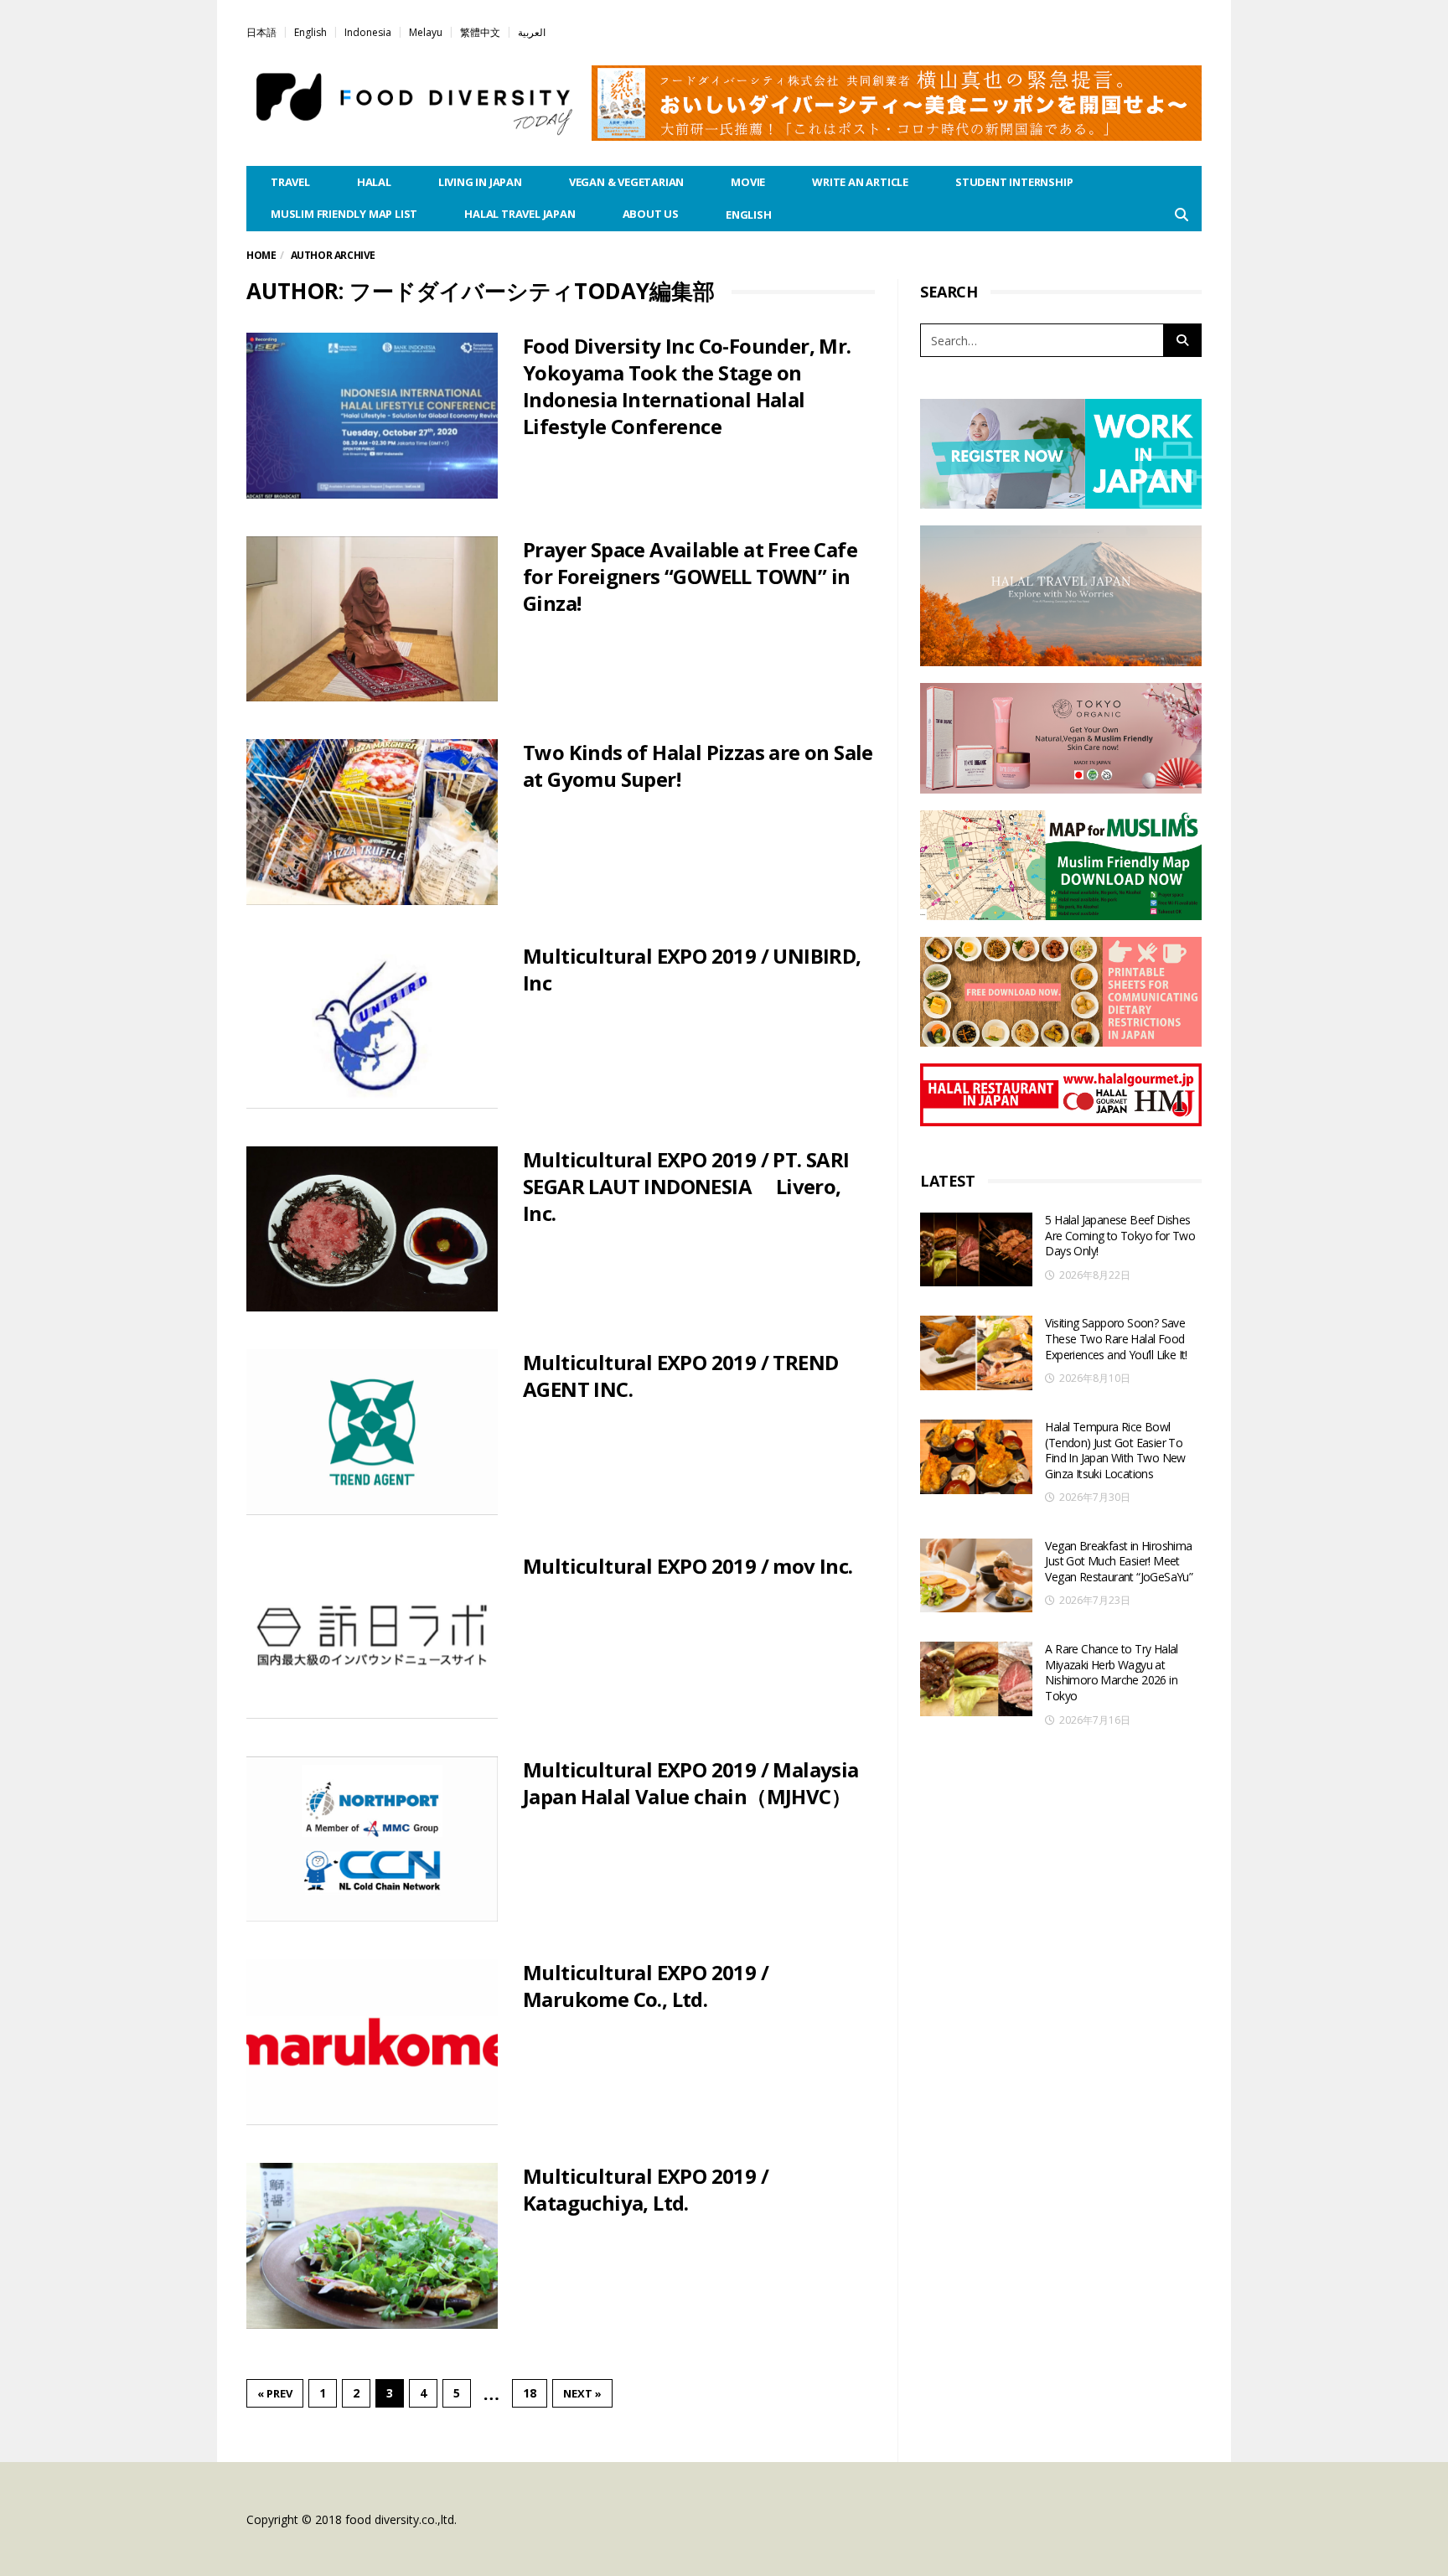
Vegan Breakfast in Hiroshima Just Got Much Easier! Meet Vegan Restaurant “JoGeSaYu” (1119, 1561)
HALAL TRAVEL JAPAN (520, 214)
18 (530, 2393)
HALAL (374, 182)
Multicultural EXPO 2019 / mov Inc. (688, 1566)
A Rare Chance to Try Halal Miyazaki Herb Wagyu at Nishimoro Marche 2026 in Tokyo (1111, 1672)
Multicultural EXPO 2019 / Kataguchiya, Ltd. (646, 2189)
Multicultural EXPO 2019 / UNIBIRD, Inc (692, 969)
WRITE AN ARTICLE (860, 182)
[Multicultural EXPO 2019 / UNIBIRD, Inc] (372, 1026)
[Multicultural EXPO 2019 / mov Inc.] (372, 1636)
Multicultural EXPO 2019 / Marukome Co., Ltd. (646, 1986)
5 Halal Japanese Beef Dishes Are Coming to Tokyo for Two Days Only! (1120, 1235)
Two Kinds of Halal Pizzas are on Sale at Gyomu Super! (698, 766)
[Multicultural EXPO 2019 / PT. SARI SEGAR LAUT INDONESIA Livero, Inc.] (372, 1229)
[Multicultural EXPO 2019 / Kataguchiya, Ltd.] (372, 2246)
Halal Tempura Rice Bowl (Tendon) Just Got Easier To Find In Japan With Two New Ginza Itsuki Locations (1115, 1450)
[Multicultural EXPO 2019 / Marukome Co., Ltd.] (372, 2042)
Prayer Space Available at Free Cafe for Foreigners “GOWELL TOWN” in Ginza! (690, 576)
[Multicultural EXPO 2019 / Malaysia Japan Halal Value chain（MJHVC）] (372, 1839)
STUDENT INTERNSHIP (1014, 182)
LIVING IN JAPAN (480, 182)
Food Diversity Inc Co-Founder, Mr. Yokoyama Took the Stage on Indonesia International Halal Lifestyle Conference (687, 386)
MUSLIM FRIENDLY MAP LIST (344, 214)
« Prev (275, 2393)
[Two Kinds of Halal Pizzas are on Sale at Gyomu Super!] (372, 822)
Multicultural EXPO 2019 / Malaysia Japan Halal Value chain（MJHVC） (691, 1783)
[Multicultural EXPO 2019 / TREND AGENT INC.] (372, 1432)
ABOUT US (651, 214)
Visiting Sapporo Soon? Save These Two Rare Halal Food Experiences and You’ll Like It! (1116, 1338)
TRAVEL (290, 182)
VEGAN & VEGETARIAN (626, 182)
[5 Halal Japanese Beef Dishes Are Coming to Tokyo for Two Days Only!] (976, 1250)
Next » (582, 2393)
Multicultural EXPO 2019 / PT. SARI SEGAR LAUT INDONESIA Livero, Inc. (686, 1186)
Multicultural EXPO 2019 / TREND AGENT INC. (680, 1376)
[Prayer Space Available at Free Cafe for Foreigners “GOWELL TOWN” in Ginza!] (372, 619)
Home (261, 255)
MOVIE (748, 182)
